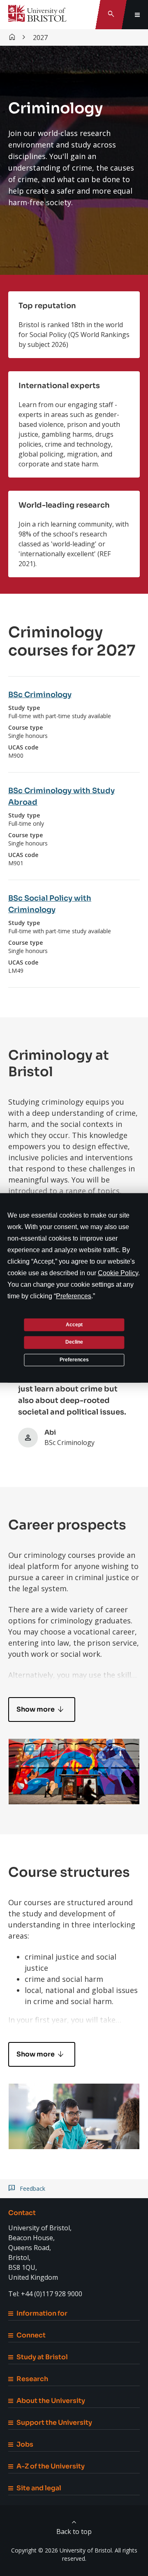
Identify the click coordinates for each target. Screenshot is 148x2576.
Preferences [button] (74, 1296)
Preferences (74, 1360)
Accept (74, 1324)
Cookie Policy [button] (118, 1273)
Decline (74, 1342)
